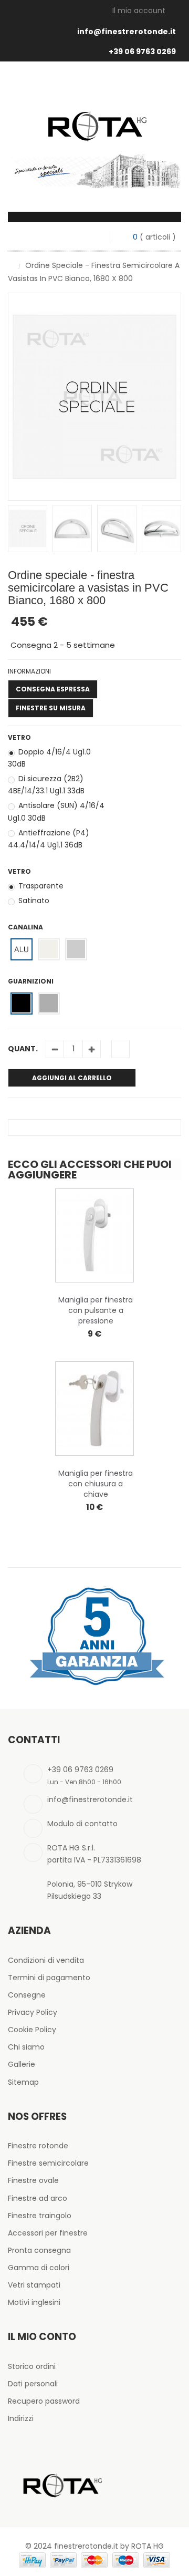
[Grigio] (49, 1003)
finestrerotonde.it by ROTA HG (109, 2546)
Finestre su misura (51, 708)
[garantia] (94, 1636)
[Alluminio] (21, 949)
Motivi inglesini (34, 2302)
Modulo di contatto (82, 1824)
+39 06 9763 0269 (142, 51)
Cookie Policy (32, 2030)
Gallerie (22, 2064)
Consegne (27, 1995)
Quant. (23, 1049)
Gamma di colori (39, 2268)
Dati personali (33, 2384)
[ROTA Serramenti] (94, 113)
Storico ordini (32, 2366)
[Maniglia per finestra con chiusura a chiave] (94, 1408)
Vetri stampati (34, 2285)
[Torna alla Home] (11, 265)
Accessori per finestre (48, 2233)
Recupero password (44, 2401)
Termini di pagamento (49, 1978)
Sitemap (23, 2082)
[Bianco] (49, 949)
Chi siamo (26, 2047)
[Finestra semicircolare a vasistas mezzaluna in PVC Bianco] (28, 529)
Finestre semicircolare (48, 2163)
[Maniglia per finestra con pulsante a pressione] (94, 1235)
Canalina (26, 927)
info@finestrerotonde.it (127, 32)
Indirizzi (21, 2418)
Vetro (20, 737)
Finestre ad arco (38, 2198)
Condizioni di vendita (46, 1960)
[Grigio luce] (76, 949)
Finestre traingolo (40, 2216)
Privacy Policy (33, 2012)
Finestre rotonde (38, 2146)
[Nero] (21, 1003)
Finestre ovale (33, 2180)
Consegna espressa (53, 689)
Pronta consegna (39, 2250)
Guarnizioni (31, 981)
